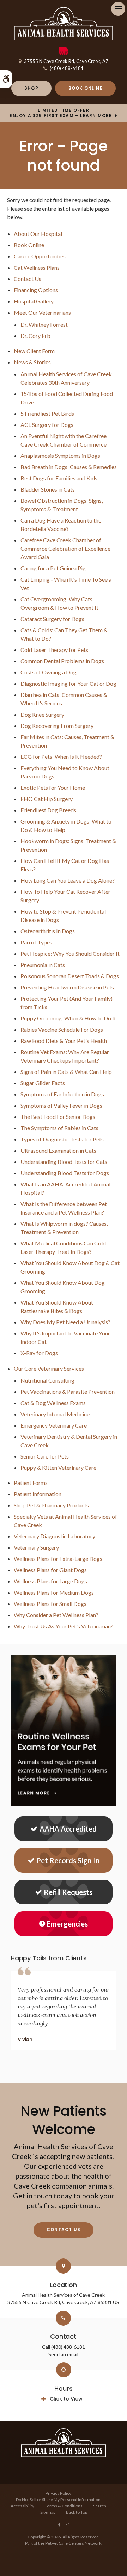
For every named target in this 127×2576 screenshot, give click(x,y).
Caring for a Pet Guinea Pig (53, 568)
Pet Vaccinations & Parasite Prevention (68, 1392)
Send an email (63, 2354)
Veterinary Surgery (36, 1547)
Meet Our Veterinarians (42, 312)
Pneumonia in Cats (43, 965)
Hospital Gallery (34, 301)
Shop (31, 88)
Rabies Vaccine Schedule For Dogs (62, 1029)
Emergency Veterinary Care (54, 1425)
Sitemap (48, 2512)
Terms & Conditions (64, 2506)
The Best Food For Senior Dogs (58, 1117)
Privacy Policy (58, 2493)
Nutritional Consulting (47, 1380)
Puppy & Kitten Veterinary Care (58, 1468)
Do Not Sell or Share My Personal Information (58, 2500)
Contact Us (28, 279)
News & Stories (32, 362)
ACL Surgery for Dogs (47, 425)
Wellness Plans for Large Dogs (50, 1581)
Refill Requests (68, 1892)
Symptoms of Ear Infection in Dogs (62, 1094)
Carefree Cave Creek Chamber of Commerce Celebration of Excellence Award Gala (65, 548)
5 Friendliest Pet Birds (47, 413)
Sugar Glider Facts (43, 1083)
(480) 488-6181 (67, 68)
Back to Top (77, 2512)
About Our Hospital (38, 234)
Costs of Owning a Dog (49, 672)
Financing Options (36, 290)
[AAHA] (64, 53)
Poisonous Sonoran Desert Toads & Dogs (70, 976)
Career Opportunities (40, 256)
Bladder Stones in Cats (48, 489)
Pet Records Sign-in (68, 1860)
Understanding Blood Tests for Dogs (65, 1173)
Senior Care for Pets (45, 1456)
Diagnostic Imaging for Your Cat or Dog (68, 683)
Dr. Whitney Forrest (44, 324)
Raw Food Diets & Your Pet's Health (64, 1041)
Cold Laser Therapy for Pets (54, 650)
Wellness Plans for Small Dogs (50, 1604)
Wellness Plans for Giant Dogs (50, 1570)
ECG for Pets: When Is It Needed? (61, 757)
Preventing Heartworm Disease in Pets (67, 987)
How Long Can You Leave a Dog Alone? (68, 880)
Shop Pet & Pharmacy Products (51, 1505)
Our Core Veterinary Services (49, 1368)
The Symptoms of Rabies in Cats (59, 1128)
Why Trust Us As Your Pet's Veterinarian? (64, 1626)
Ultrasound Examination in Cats (58, 1150)
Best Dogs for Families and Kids (59, 478)
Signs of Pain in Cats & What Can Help (66, 1072)
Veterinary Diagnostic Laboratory (55, 1536)
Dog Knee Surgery (42, 714)
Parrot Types (36, 942)
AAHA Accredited (68, 1829)
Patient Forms (31, 1483)
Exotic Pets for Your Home (53, 787)
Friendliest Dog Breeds (48, 810)
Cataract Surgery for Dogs (52, 619)
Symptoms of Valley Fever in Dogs (61, 1105)
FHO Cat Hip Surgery (47, 799)
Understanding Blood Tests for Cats (64, 1162)
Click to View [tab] (66, 2399)
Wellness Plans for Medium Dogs (54, 1592)
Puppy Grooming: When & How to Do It (68, 1018)
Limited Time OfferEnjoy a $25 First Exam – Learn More (61, 113)
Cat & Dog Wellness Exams (53, 1403)
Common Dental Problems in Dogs (62, 661)
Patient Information (38, 1494)
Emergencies (67, 1924)
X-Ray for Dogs (39, 1353)
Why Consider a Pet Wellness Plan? (56, 1615)
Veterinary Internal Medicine (55, 1414)
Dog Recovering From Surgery (57, 726)
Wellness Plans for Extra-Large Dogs (58, 1559)
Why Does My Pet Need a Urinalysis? (65, 1322)
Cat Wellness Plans (37, 267)
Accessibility (22, 2506)
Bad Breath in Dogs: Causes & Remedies (69, 467)
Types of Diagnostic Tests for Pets (62, 1139)
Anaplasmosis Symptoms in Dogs (60, 456)
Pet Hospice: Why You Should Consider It (70, 953)
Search (100, 2506)
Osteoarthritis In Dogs (48, 931)
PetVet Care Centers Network (73, 2543)
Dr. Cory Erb (35, 336)
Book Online (86, 88)
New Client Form (34, 351)
